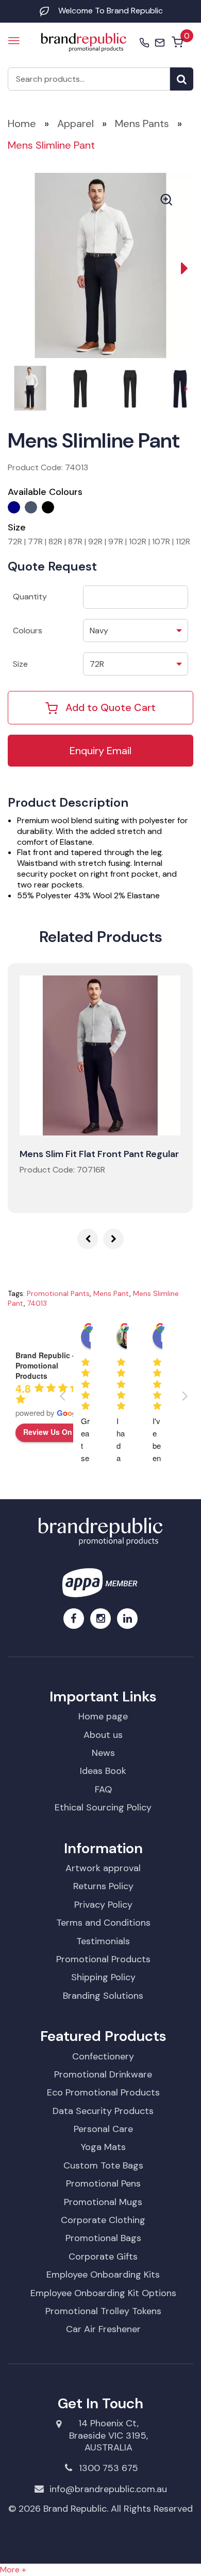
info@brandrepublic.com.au (108, 2489)
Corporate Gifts (103, 2257)
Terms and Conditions (103, 1923)
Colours (28, 630)
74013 (37, 1303)
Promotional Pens (103, 2183)
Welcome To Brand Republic (111, 11)
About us (103, 1735)
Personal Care (103, 2129)
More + (13, 2570)
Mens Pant (111, 1293)
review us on (48, 1432)
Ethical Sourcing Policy (103, 1807)
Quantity (30, 597)
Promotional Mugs (103, 2202)
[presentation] (88, 1239)
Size (20, 664)
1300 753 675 (108, 2468)
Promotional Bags (103, 2238)
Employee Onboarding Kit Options (103, 2293)
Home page (103, 1716)
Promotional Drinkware (103, 2074)
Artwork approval (103, 1868)
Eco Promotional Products (103, 2092)
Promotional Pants (58, 1293)
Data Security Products (103, 2111)
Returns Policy (103, 1886)
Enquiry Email (100, 751)
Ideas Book (103, 1771)
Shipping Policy (103, 1977)
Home (22, 123)
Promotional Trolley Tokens (103, 2311)
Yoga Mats (103, 2147)
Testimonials (103, 1941)
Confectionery (103, 2056)
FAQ (103, 1789)
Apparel (76, 123)
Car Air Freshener (103, 2329)
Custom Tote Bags (103, 2165)
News (103, 1753)
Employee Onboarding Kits (103, 2275)
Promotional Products (103, 1959)
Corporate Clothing (103, 2220)
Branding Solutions (103, 1996)
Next (178, 265)
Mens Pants (142, 123)
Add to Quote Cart (111, 707)
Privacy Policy (103, 1905)
